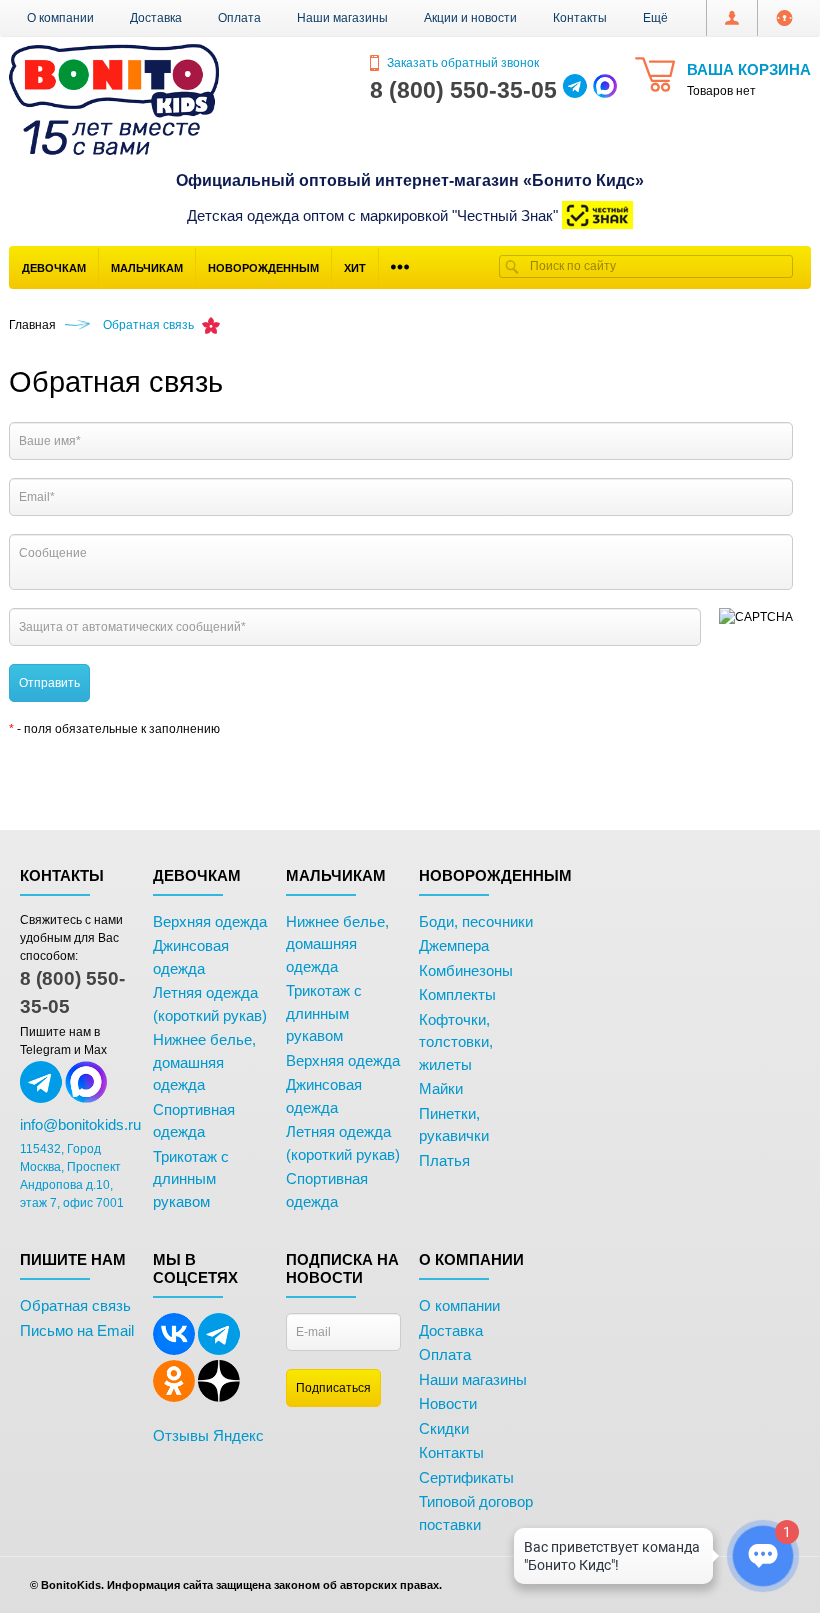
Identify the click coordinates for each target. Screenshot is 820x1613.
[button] (655, 18)
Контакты (580, 18)
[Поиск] (512, 266)
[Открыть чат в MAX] (605, 90)
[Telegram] (219, 1351)
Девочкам (54, 268)
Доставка (156, 18)
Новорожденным (263, 268)
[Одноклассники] (174, 1398)
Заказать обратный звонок (461, 63)
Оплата (239, 18)
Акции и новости (470, 18)
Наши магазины (342, 18)
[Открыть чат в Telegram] (575, 90)
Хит (355, 268)
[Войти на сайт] (784, 18)
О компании (60, 18)
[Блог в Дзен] (219, 1398)
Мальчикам (147, 268)
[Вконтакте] (174, 1351)
